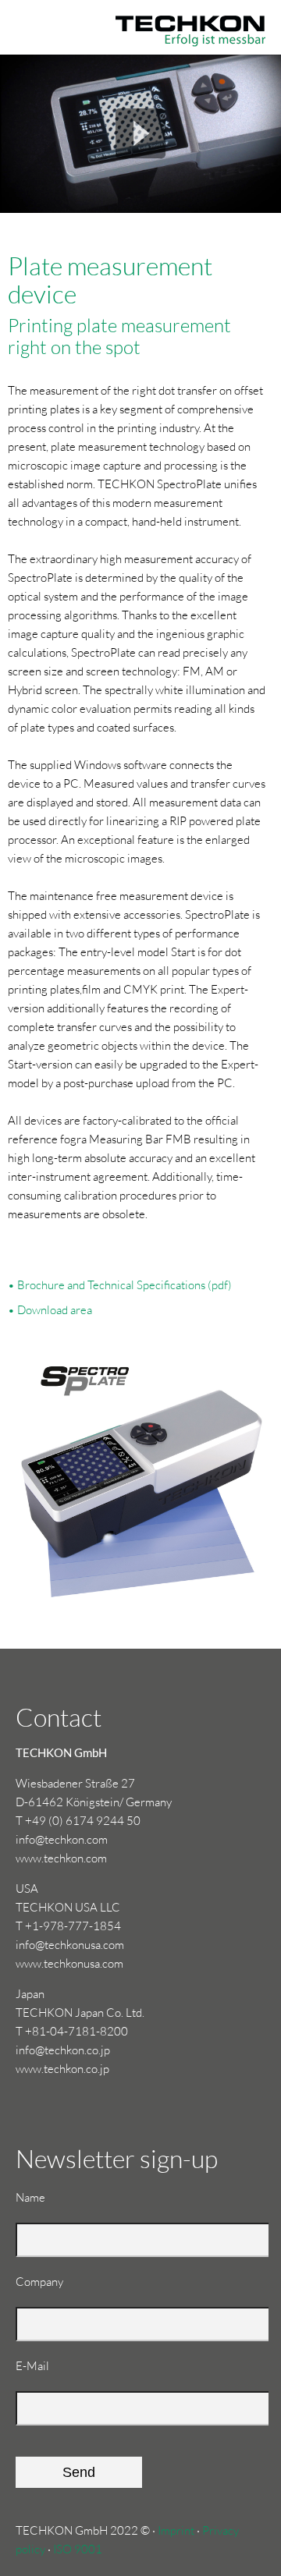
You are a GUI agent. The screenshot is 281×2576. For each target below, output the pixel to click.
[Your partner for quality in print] (140, 16)
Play (140, 133)
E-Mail (43, 2374)
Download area (55, 1310)
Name (43, 2206)
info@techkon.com (62, 1839)
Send (79, 2472)
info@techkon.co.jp (63, 2050)
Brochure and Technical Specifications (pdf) (124, 1285)
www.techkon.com (61, 1858)
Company (39, 2282)
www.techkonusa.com (69, 1963)
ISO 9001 (78, 2549)
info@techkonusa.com (70, 1945)
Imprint (176, 2530)
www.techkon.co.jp (62, 2069)
